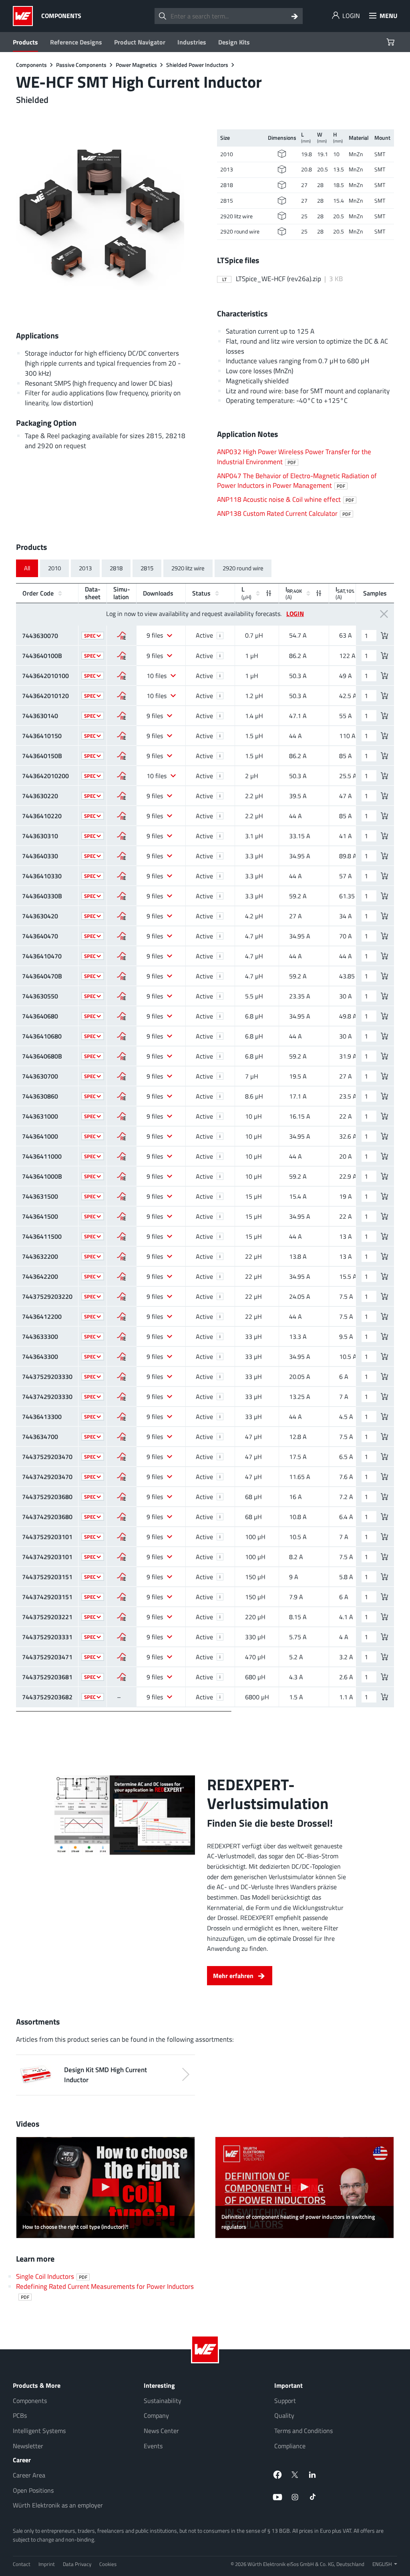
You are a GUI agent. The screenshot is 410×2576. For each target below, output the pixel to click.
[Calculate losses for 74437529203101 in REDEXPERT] (122, 1537)
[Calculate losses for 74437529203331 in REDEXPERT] (122, 1637)
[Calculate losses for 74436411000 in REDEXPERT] (122, 1156)
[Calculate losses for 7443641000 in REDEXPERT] (122, 1136)
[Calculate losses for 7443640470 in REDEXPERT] (122, 936)
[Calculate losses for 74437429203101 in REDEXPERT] (122, 1557)
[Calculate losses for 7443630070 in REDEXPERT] (122, 636)
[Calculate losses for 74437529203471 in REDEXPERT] (122, 1657)
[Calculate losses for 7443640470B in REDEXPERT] (122, 976)
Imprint (47, 2564)
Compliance (290, 2446)
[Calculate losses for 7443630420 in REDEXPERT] (122, 916)
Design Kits (234, 42)
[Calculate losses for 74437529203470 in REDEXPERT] (122, 1457)
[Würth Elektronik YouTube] (277, 2497)
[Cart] (391, 42)
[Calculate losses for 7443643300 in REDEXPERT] (122, 1356)
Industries (192, 42)
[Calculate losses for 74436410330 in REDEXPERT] (122, 876)
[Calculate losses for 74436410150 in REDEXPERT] (122, 736)
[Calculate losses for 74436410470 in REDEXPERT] (122, 956)
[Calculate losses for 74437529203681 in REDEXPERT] (122, 1677)
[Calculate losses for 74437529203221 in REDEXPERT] (122, 1617)
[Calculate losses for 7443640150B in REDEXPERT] (122, 756)
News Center (161, 2431)
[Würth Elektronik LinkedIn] (313, 2475)
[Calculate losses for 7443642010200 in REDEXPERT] (122, 776)
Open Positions (33, 2490)
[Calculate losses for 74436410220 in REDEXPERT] (122, 816)
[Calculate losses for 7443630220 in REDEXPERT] (122, 796)
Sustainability (163, 2401)
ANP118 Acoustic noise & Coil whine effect (285, 499)
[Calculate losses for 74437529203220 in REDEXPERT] (122, 1296)
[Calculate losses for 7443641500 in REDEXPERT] (122, 1216)
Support (285, 2401)
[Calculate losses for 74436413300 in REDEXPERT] (122, 1417)
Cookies (108, 2564)
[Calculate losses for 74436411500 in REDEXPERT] (122, 1236)
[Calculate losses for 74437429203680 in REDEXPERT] (122, 1517)
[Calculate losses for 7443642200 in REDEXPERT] (122, 1276)
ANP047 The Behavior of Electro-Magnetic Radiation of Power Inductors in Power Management (297, 481)
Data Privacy (77, 2564)
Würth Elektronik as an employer (58, 2505)
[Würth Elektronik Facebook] (277, 2475)
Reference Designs (76, 42)
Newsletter (28, 2446)
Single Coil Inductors (52, 2276)
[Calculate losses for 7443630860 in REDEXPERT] (122, 1096)
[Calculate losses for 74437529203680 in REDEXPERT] (122, 1497)
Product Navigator (140, 42)
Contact (22, 2564)
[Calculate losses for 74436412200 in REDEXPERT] (122, 1316)
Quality (284, 2415)
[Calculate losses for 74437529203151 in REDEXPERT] (122, 1577)
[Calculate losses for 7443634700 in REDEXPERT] (122, 1437)
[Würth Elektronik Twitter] (295, 2475)
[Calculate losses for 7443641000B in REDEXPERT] (122, 1176)
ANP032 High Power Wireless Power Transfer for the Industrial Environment (294, 457)
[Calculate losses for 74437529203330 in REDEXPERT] (122, 1377)
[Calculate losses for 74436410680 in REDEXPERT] (122, 1036)
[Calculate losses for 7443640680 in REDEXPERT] (122, 1016)
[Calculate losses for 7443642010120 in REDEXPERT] (122, 696)
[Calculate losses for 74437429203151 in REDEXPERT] (122, 1597)
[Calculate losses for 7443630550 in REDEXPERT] (122, 996)
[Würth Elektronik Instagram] (295, 2497)
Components (30, 2401)
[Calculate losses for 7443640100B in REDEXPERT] (122, 656)
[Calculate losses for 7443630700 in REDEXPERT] (122, 1076)
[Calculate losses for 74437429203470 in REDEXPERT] (122, 1477)
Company (156, 2415)
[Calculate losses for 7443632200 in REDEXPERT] (122, 1256)
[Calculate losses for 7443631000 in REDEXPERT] (122, 1116)
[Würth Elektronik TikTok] (313, 2497)
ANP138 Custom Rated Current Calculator (284, 513)
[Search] (295, 16)
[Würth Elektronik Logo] (25, 16)
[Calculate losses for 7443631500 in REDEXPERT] (122, 1196)
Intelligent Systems (39, 2431)
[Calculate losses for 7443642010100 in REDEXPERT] (122, 676)
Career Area (29, 2475)
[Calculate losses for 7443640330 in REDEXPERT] (122, 856)
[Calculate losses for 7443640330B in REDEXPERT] (122, 896)
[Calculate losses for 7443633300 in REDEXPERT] (122, 1336)
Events (153, 2446)
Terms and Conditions (303, 2431)
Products (25, 42)
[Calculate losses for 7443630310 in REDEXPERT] (122, 836)
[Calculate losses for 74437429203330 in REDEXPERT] (122, 1397)
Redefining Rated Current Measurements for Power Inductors (105, 2291)
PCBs (20, 2415)
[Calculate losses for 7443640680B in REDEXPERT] (122, 1056)
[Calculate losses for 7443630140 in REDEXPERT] (122, 716)
